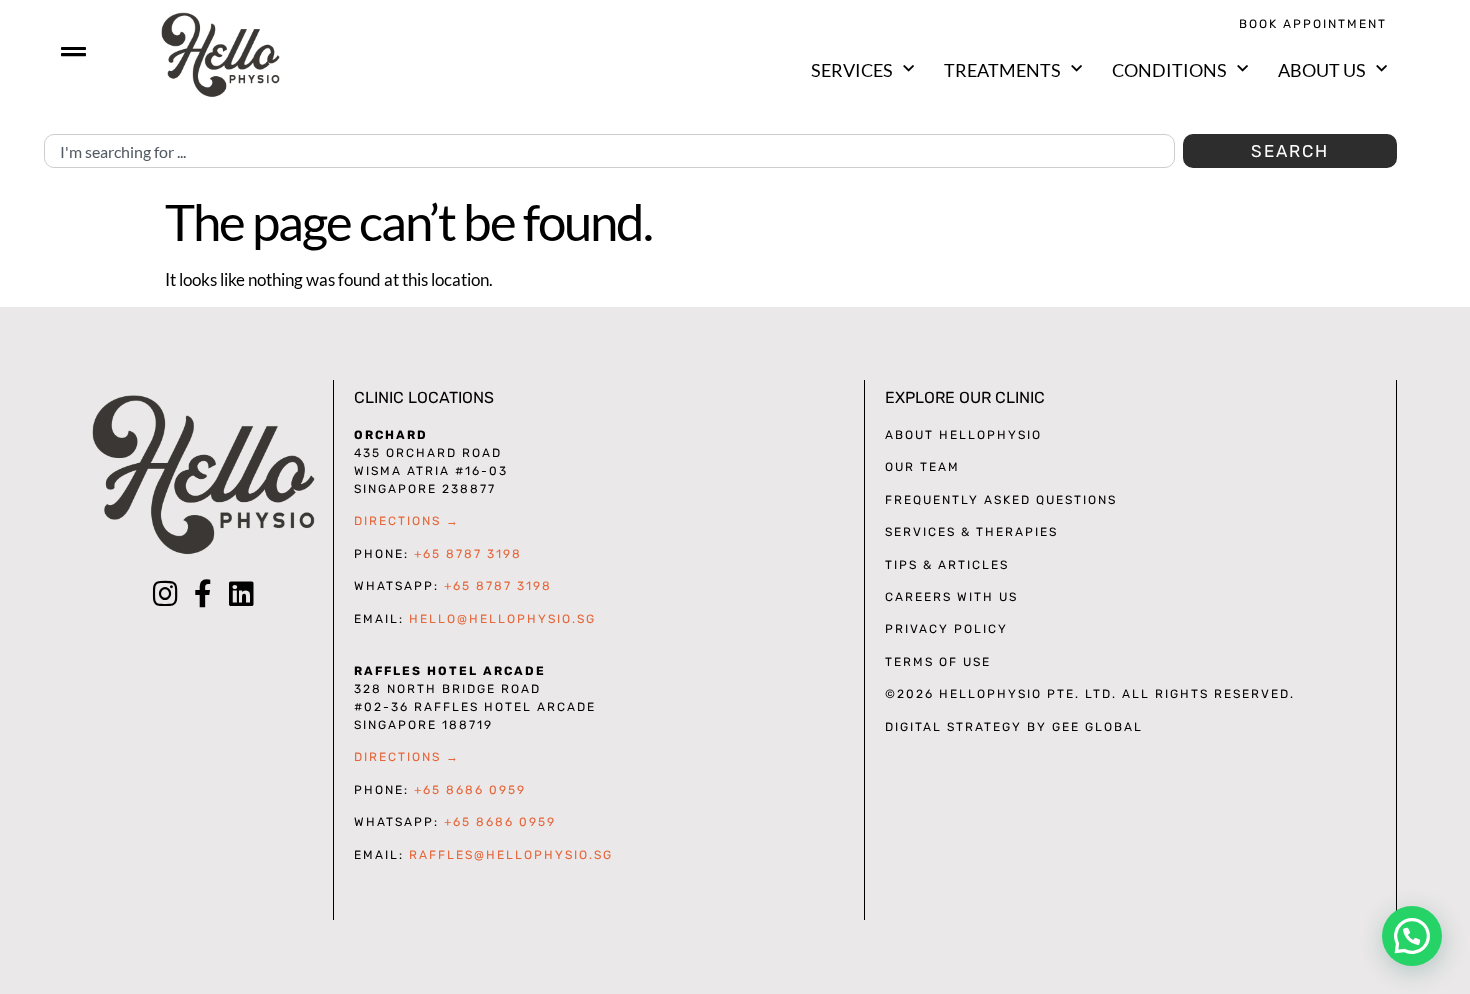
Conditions (1169, 70)
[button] (1412, 936)
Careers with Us (951, 597)
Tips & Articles (947, 565)
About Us (1322, 70)
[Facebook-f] (203, 594)
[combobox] (609, 151)
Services (852, 70)
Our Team (922, 467)
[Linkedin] (241, 594)
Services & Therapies (971, 532)
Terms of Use (938, 662)
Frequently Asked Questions (1001, 500)
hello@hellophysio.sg (502, 619)
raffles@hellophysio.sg (511, 855)
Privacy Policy (946, 629)
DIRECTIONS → (407, 521)
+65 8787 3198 (468, 554)
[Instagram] (165, 594)
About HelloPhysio (963, 435)
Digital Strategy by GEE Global (1014, 727)
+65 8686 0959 (470, 790)
